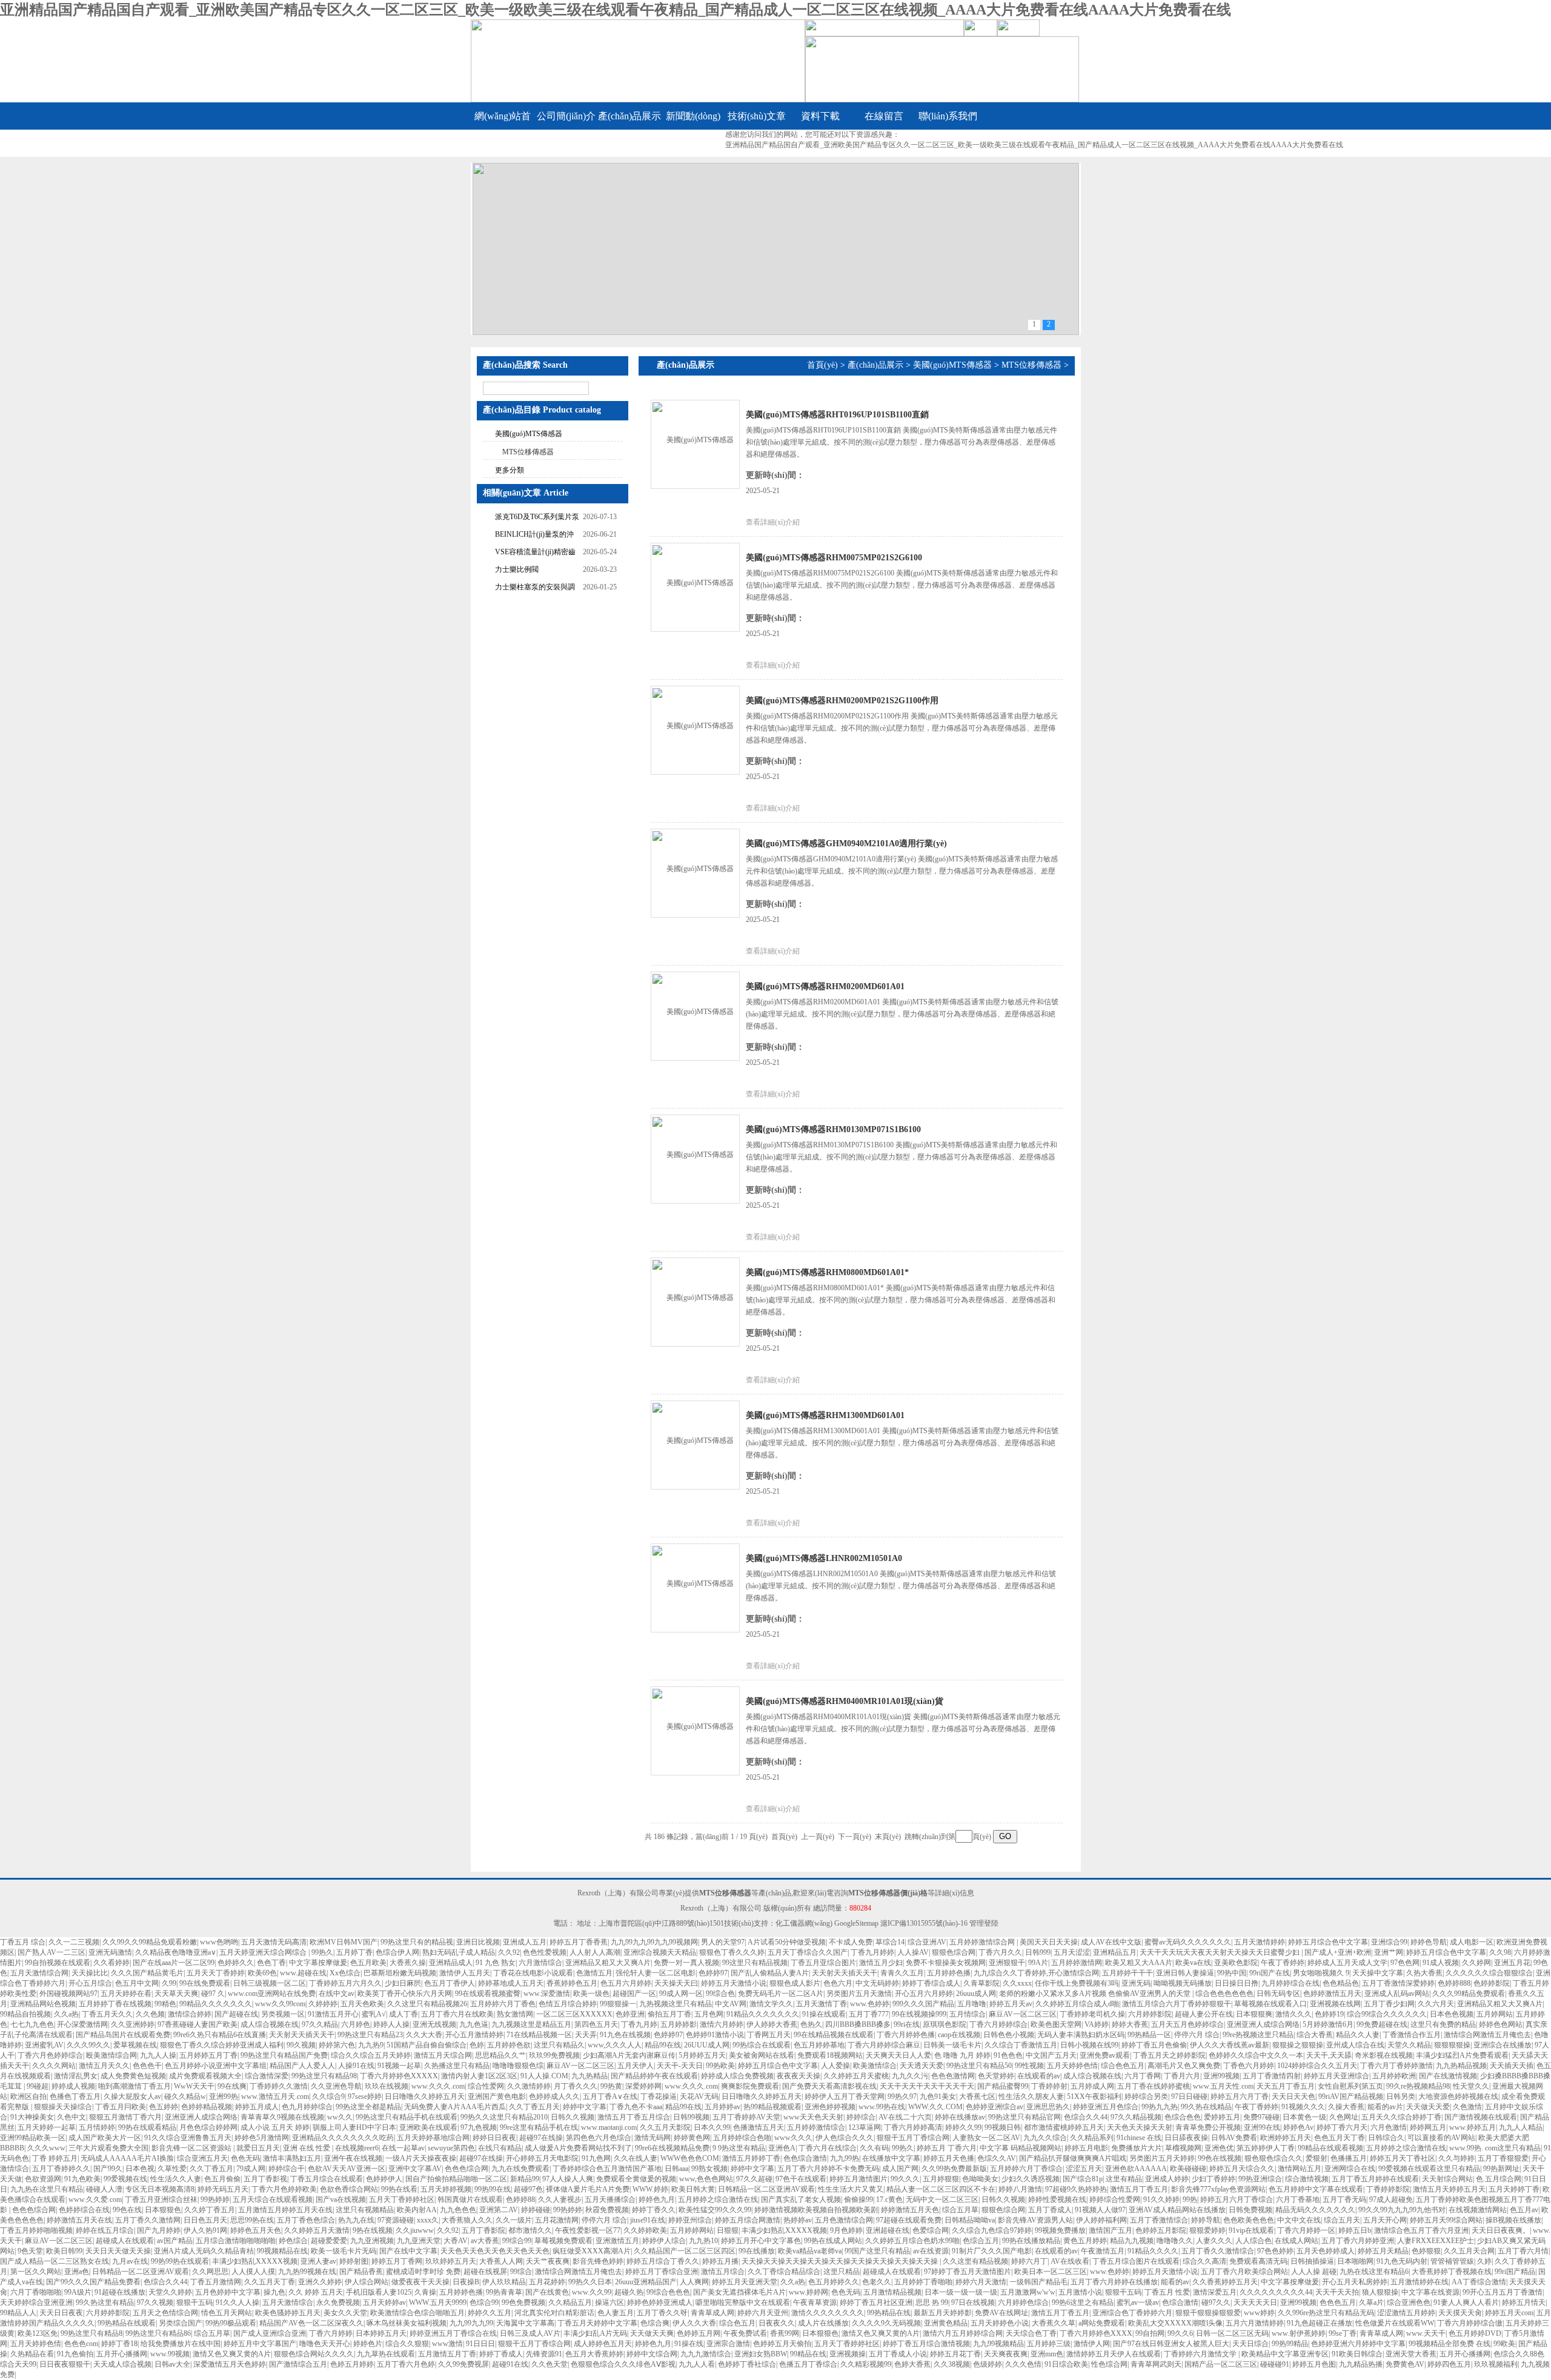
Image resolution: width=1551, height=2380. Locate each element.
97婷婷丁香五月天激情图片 (968, 2272)
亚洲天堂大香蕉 (1411, 2354)
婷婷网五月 (1428, 2127)
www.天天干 (1426, 2333)
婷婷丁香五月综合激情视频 (926, 2344)
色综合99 (484, 2302)
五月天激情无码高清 (274, 1942)
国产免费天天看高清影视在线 (829, 2086)
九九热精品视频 (1461, 2066)
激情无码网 (653, 2138)
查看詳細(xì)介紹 (773, 522)
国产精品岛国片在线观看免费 (123, 2035)
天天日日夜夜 (61, 2313)
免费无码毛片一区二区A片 (781, 1994)
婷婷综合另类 (1146, 2097)
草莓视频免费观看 (563, 2241)
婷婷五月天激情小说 (734, 1983)
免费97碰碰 (1261, 2117)
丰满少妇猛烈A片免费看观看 (1462, 2055)
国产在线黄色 (547, 2292)
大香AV (456, 2241)
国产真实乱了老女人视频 (801, 2199)
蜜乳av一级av (1138, 2302)
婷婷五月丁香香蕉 (579, 1942)
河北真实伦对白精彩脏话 (554, 2313)
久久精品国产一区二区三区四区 (685, 2251)
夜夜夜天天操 (799, 2076)
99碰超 (38, 2086)
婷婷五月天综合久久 (1242, 2169)
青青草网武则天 (1156, 2364)
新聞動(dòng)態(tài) (693, 130)
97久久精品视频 (1136, 2117)
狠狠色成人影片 (795, 1983)
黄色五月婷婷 (1085, 2241)
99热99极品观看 (231, 2323)
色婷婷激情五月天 (1332, 1994)
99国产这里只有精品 (877, 2251)
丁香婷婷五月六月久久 (345, 1983)
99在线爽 (232, 2086)
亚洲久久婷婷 (320, 2282)
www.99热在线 (882, 2107)
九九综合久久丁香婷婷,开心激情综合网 (1036, 1973)
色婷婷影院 (1492, 1983)
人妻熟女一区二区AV (986, 2138)
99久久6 (1180, 2333)
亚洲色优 (1219, 2148)
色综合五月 (981, 2241)
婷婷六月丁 (1029, 2261)
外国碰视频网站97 (68, 1994)
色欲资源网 (43, 2179)
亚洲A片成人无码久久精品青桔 (204, 2251)
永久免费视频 (338, 2302)
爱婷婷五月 (1222, 2117)
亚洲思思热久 (1048, 2107)
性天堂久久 (1471, 2086)
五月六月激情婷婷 (1255, 2323)
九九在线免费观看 (520, 2169)
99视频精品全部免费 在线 (1450, 2344)
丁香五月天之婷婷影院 (1169, 2055)
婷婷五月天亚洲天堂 (745, 2282)
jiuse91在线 (648, 2220)
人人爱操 (835, 2066)
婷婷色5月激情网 (262, 2138)
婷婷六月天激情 (981, 2282)
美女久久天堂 (345, 2313)
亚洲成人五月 (525, 1942)
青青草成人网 (712, 2313)
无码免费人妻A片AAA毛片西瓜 (455, 2107)
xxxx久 (428, 2220)
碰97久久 (1216, 2302)
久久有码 (874, 2148)
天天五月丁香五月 (1286, 2086)
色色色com (81, 2344)
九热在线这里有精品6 (1374, 2272)
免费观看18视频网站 (830, 2055)
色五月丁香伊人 (450, 1983)
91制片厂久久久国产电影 (992, 2251)
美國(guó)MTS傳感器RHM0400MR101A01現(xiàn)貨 (845, 1701)
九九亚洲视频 (372, 2241)
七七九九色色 (32, 2024)
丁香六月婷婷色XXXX (1096, 2333)
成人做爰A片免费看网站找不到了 (578, 2148)
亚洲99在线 (1262, 2127)
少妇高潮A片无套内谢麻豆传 (629, 2055)
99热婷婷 (215, 2199)
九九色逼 (474, 2024)
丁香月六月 (1182, 2076)
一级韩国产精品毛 (1038, 2282)
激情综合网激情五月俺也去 (1487, 2035)
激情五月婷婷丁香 (751, 2158)
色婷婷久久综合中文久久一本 (1256, 2055)
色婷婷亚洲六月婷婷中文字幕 (1358, 2344)
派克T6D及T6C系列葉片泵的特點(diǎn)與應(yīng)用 (537, 518)
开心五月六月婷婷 (924, 1994)
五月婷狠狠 (941, 2179)
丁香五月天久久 (107, 2014)
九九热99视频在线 (307, 2272)
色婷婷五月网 (699, 2333)
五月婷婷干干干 (1128, 1973)
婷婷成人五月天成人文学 (1347, 1963)
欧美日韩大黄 (693, 2189)
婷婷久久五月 (490, 2313)
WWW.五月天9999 (438, 2302)
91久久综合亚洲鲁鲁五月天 (188, 2138)
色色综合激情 (805, 2158)
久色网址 (1344, 2117)
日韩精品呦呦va (970, 2220)
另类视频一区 (283, 2014)
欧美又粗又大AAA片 (1139, 1963)
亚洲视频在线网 (1335, 2004)
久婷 (1484, 2261)
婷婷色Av (1298, 2127)
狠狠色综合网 (954, 1952)
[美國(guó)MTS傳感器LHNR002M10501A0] (695, 1587)
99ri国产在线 (1270, 1973)
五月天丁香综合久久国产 (808, 1952)
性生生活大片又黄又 (851, 2189)
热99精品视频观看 (772, 2107)
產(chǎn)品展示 (629, 116)
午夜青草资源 (815, 2302)
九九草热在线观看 (386, 2354)
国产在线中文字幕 (408, 2251)
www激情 (447, 2344)
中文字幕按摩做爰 (318, 1963)
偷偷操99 (859, 2199)
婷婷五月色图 (1314, 2364)
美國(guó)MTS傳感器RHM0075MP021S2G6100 (834, 558)
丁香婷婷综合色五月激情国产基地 (607, 2169)
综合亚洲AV (927, 1942)
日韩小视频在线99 (1089, 2045)
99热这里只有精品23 (370, 2035)
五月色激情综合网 (844, 2220)
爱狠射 (1317, 2158)
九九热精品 (590, 2076)
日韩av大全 (172, 2364)
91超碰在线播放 (120, 2292)
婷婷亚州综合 (690, 2220)
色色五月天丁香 (1340, 2138)
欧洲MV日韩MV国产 (344, 1942)
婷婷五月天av (1011, 2004)
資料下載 (820, 116)
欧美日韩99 (64, 2251)
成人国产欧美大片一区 (105, 2138)
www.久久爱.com (95, 2199)
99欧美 (1504, 2344)
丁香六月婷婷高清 (913, 2127)
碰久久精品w (185, 2097)
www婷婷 (1259, 2313)
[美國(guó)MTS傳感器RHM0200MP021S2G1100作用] (695, 729)
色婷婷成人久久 (554, 2097)
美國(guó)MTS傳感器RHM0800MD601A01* (827, 1272)
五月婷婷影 (679, 2024)
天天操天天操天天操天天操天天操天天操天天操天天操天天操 (841, 2261)
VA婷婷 (1097, 2024)
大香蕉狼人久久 (467, 2220)
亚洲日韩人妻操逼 (1185, 1973)
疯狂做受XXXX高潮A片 (592, 2251)
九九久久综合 (1045, 2138)
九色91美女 (938, 2097)
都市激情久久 (530, 2230)
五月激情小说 (1080, 2292)
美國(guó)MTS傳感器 (529, 434)
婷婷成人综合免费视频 (737, 2076)
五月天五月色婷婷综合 (1187, 2024)
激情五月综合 (723, 2272)
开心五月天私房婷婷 (1355, 2282)
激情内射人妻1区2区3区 (479, 2076)
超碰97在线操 (541, 2138)
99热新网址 (1501, 2169)
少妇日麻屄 (403, 1983)
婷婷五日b (1355, 2230)
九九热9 (371, 2045)
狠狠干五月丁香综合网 (913, 2138)
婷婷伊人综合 (664, 2241)
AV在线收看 (1070, 2261)
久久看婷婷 (111, 1963)
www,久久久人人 (615, 2045)
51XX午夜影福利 (1094, 2097)
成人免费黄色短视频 (133, 2076)
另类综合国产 (181, 2323)
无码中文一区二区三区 (942, 2199)
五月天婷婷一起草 (47, 2127)
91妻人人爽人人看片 (1466, 2302)
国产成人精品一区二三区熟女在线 (55, 2261)
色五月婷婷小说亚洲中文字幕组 (216, 2066)
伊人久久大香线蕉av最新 (1230, 2045)
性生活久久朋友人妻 (1031, 2097)
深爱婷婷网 (643, 2086)
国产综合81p (1083, 2179)
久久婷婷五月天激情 (317, 2230)
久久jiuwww (415, 2230)
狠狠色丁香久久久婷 (732, 1952)
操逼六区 (609, 2302)
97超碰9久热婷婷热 (1076, 2189)
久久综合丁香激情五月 (1021, 2045)
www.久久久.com (438, 2086)
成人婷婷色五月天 (603, 2344)
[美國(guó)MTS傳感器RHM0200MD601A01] (695, 1015)
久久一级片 (514, 2220)
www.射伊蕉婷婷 (1299, 2333)
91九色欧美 (82, 2179)
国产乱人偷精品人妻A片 (770, 1973)
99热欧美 (720, 2066)
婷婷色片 (368, 2344)
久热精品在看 (32, 2354)
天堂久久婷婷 (170, 2292)
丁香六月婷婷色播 (906, 2035)
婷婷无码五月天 (223, 2189)
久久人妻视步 (560, 2199)
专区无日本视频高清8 (160, 2189)
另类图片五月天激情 (859, 1994)
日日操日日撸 (1237, 1983)
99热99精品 (1290, 2344)
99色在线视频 (1220, 2158)
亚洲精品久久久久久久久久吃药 (343, 2138)
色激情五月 (594, 1973)
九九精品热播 (1361, 2364)
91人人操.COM (544, 2076)
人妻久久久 (1214, 2241)
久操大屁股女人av (132, 2097)
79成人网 (251, 2169)
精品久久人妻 (1358, 2035)
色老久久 (877, 2282)
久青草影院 (981, 1983)
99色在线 (127, 2210)
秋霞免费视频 (607, 2210)
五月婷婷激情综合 (816, 2127)
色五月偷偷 (222, 2179)
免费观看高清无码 (1258, 2261)
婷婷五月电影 (1086, 2148)
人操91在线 (356, 2066)
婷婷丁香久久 (654, 2210)
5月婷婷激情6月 (1328, 2024)
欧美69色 (262, 1973)
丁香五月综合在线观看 (327, 2179)
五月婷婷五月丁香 (208, 2055)
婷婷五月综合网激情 (748, 2220)
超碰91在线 (510, 2364)
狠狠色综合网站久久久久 (314, 2354)
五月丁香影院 (483, 2230)
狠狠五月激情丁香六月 (125, 2117)
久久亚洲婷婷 (133, 2024)
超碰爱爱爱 (329, 2241)
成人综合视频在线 (270, 2024)
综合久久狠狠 (407, 2344)
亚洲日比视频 (478, 1942)
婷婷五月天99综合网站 (1446, 2220)
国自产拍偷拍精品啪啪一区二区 (456, 2179)
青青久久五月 (902, 1973)
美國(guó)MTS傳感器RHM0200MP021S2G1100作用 (842, 701)
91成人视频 (1441, 1963)
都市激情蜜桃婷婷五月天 (1064, 2127)
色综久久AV (997, 2158)
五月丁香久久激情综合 (1218, 2251)
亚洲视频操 (848, 2354)
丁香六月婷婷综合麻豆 (884, 2045)
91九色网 (596, 2158)
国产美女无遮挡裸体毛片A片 (739, 2292)
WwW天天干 (194, 2086)
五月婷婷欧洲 (1394, 2076)
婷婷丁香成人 (501, 2354)
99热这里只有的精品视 (417, 1942)
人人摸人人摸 (253, 2272)
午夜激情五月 (1103, 2251)
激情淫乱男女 (76, 2076)
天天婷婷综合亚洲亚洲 (36, 2302)
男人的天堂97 (723, 1942)
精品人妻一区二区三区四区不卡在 (941, 2189)
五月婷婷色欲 (509, 2045)
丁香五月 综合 (23, 1942)
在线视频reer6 (357, 2148)
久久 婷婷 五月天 (316, 2292)
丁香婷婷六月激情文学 (1201, 2354)
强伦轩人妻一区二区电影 (656, 1973)
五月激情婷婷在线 (1420, 2282)
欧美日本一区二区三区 (1051, 2272)
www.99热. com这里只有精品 (1495, 2148)
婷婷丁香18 (119, 2344)
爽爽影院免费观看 (750, 2086)
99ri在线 (907, 2024)
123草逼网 (865, 2127)
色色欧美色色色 (1249, 2220)
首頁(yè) (822, 365)
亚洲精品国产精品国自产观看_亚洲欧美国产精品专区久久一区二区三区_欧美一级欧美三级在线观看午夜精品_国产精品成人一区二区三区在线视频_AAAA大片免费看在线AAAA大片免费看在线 (616, 10)
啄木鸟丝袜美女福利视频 (407, 2323)
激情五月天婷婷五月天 (1449, 2189)
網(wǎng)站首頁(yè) (503, 130)
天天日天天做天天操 (118, 2251)
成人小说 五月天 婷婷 (275, 2127)
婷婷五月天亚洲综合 (1337, 2076)
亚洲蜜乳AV (44, 2045)
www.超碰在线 (303, 1973)
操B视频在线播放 (1513, 2220)
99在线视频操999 (919, 2014)
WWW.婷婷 (650, 2189)
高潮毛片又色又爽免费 (1184, 2066)
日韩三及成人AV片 (530, 2333)
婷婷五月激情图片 (859, 2179)
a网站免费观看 (1102, 2323)
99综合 (521, 2272)
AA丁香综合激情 (1479, 2282)
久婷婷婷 (323, 2004)
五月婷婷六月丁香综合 (1026, 2169)
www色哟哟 (219, 1942)
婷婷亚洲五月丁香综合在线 (453, 2333)
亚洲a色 (77, 2272)
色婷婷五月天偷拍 (782, 2344)
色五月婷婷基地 (819, 2045)
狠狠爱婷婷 (1207, 2230)
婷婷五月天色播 (949, 2158)
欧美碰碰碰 (1188, 2169)
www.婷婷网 (809, 2292)
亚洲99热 (224, 2097)
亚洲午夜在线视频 (353, 2158)
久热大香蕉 (1424, 1973)
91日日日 (480, 2344)
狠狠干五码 (1123, 2292)
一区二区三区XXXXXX (574, 2014)
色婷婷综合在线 (84, 2210)
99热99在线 (493, 2189)
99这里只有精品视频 (755, 1963)
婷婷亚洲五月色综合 (1106, 2107)
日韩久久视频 (573, 2117)
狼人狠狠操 (1380, 2292)
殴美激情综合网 (111, 2055)
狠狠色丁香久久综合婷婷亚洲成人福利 (222, 2045)
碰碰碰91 (1275, 2364)
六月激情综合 (540, 1963)
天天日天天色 (1294, 2097)
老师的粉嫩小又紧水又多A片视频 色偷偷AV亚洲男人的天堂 (1096, 1994)
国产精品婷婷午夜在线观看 (654, 2076)
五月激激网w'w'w (1028, 2292)
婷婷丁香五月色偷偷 (1154, 2045)
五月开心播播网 (122, 2354)
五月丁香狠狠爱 (1503, 2158)
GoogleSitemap (856, 1923)
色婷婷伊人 (384, 2179)
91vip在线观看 (1251, 2230)
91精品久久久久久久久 (763, 2014)
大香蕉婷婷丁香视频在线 (1452, 2272)
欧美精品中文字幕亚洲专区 (1285, 2354)
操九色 (274, 2292)
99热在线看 (399, 2189)
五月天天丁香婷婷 (216, 1973)
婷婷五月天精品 (1383, 2251)
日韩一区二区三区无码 (1232, 2333)
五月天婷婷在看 (126, 1994)
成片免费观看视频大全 (205, 2076)
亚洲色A (782, 2148)
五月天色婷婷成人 (1326, 2251)
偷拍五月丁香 (669, 2014)
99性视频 (1029, 2066)
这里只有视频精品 (365, 2210)
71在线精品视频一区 (539, 2035)
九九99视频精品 (998, 2344)
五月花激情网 (557, 2220)
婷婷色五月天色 (256, 2230)
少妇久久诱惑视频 (1031, 2179)
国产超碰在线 (236, 2014)
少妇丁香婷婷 (1214, 2179)
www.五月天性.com (1223, 2086)
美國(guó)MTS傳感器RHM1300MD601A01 (825, 1415)
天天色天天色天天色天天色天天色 (495, 2251)
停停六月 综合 (1197, 2035)
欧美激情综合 (875, 2066)
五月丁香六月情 (1523, 2251)
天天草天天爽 (176, 1994)
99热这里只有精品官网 (1025, 2117)
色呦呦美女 (980, 2179)
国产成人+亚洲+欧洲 (1338, 1952)
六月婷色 (356, 2024)
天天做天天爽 (652, 2333)
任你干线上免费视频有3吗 (1077, 1983)
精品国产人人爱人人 (302, 2066)
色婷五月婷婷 (352, 2364)
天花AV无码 (699, 2097)
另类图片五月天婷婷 (1162, 2158)
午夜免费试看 (745, 2333)
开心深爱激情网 (82, 2024)
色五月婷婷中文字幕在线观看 (1316, 2189)
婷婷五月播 (720, 2261)
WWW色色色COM (690, 2158)
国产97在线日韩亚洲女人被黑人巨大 (1171, 2344)
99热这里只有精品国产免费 (284, 2055)
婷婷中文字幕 (585, 2107)
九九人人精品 (1521, 2127)
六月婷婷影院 (1150, 2014)
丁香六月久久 (1000, 1952)
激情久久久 (1294, 2014)
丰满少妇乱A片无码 (595, 2333)
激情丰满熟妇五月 (292, 2158)
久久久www (46, 2148)
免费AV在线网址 (1001, 2313)
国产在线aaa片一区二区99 (174, 1963)
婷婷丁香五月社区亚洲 (876, 2302)
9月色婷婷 (846, 2230)
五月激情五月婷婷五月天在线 (285, 2210)
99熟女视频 (709, 2169)
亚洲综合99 (1389, 1942)
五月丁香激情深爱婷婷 (1398, 1983)
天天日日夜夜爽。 (1501, 2230)
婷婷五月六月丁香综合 (1237, 2199)
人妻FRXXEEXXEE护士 (1436, 2241)
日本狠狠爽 (1254, 2014)
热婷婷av (798, 2220)
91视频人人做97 (1100, 2210)
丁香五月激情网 (216, 2282)
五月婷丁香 (354, 1952)
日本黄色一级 (1304, 2117)
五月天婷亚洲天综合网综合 (264, 1952)
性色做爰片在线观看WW (1395, 2323)
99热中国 (1232, 1973)
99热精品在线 (889, 2313)
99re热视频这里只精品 (1258, 2035)
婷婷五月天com (1509, 2313)
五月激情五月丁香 (447, 2354)
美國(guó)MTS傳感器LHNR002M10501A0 (824, 1558)
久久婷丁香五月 (210, 2210)
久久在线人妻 (636, 2158)
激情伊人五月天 (465, 1973)
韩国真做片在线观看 (470, 2199)
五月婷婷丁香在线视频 (115, 2004)
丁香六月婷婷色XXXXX (399, 2076)
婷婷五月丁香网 (397, 2261)
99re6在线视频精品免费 (672, 2148)
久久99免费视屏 (463, 2364)
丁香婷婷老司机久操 (1092, 2014)
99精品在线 (808, 2354)
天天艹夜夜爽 (548, 2261)
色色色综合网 (467, 2169)
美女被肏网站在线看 (762, 2055)
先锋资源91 (544, 2354)
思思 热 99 (932, 2302)
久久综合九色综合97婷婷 (992, 2230)
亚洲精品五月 (1115, 1952)
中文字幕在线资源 (1430, 2292)
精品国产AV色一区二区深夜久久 (311, 2323)
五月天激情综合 (288, 2302)
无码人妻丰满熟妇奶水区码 (1081, 2035)
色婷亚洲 (630, 2014)
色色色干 (147, 2066)
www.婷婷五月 (1473, 2127)
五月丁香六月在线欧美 (457, 2014)
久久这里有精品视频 (975, 2261)
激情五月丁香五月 (1139, 2189)
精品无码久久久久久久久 (1315, 2210)
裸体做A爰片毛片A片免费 (588, 2189)
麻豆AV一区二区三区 (1023, 2014)
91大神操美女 (32, 2117)
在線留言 (884, 116)
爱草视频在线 (135, 2045)
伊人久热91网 (205, 2230)
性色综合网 (1109, 2364)
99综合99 (517, 2241)
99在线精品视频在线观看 (834, 2035)
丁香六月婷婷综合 (998, 2024)
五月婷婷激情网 (1077, 1963)
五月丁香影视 (265, 2179)
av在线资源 (931, 2251)
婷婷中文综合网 (652, 2354)
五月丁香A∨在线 (610, 2097)
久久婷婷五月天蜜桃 (856, 2076)
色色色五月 (1338, 2302)
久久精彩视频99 (866, 2364)
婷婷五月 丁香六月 (947, 2148)
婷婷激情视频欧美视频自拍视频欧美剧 (816, 2210)
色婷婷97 (713, 1973)
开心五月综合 (90, 1983)
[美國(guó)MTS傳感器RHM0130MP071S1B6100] (695, 1158)
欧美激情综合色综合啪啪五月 (417, 2313)
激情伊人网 (1092, 2344)
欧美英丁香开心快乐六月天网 (405, 1994)
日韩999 (1038, 1952)
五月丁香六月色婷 (406, 2364)
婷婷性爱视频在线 (1057, 2199)
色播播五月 (1349, 2158)
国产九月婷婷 (159, 2230)
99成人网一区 (681, 1994)
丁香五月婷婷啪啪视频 (36, 2230)
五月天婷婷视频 (446, 2189)
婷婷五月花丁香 (955, 2354)
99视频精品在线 (282, 2251)
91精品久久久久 (1153, 2251)
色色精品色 (1341, 1983)
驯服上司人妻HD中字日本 (354, 2127)
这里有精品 (1124, 2179)
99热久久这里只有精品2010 (504, 2117)
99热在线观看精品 (147, 2127)
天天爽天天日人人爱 (898, 2055)
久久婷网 (1476, 1963)
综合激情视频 (1307, 2179)
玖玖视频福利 (1496, 2364)
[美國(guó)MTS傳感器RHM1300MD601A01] (695, 1444)
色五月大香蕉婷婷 (594, 2354)
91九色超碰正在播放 (1320, 2323)
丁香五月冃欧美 (121, 2107)
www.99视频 (170, 2354)
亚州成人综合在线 (1355, 2045)
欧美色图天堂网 (1056, 2024)
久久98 (1500, 1952)
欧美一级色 (591, 1994)
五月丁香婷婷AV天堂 (746, 2117)
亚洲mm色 (1047, 2354)
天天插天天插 (1512, 2066)
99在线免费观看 (205, 1983)
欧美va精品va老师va (810, 2251)
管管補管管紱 (1452, 2261)
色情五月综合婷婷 (568, 2004)
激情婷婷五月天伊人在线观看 (1114, 2354)
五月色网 (709, 2014)
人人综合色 (1254, 2241)
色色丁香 (271, 1963)
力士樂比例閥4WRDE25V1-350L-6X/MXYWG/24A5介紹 (532, 571)
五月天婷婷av (384, 2302)
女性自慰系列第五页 (1350, 2086)
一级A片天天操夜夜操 (421, 2158)
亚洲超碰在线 (888, 2230)
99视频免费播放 (1060, 2230)
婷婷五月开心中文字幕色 (761, 2241)
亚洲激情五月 (617, 2241)
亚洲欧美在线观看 (428, 2127)
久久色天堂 (550, 2364)
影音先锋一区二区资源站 (192, 2148)
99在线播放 (757, 2251)
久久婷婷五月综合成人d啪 (1077, 2004)
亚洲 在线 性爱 (307, 2148)
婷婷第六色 (337, 2045)
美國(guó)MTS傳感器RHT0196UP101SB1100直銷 (837, 415)
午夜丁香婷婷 (1283, 1963)
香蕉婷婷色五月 (572, 1983)
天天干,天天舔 (1329, 2055)
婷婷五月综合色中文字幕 (1328, 1942)
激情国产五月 (1111, 2230)
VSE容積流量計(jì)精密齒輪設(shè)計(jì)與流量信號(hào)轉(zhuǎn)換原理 (536, 553)
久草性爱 (172, 2169)
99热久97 (902, 2097)
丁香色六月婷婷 (1249, 2066)
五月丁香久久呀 (662, 2313)
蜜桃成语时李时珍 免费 (423, 2272)
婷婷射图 (354, 2261)
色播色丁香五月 (75, 2097)
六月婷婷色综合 (1023, 2302)
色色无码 (245, 2158)
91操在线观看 (824, 2014)
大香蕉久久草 (1054, 2323)
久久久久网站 (54, 2066)
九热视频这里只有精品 (676, 2004)
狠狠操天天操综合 (63, 2107)
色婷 (477, 2045)
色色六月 (838, 1983)
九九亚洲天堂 (419, 2241)
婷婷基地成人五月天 (511, 1983)
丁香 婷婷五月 (55, 2158)
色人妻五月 (616, 2313)
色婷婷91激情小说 (715, 2035)
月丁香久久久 (576, 2086)
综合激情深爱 (267, 2076)
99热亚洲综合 (1260, 2179)
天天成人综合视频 (122, 2364)
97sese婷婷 (365, 2097)
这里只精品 (842, 2272)
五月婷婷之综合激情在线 (1406, 2148)
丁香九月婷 (639, 2024)
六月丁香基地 (1298, 2199)
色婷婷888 (1454, 1983)
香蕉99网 (785, 2333)
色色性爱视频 (545, 1952)
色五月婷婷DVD (1475, 2333)
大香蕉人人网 (501, 2261)
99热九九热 (1160, 2107)
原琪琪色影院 (945, 2024)
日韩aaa (676, 2169)
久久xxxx (1017, 1983)
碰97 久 (213, 1994)
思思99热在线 (252, 2220)
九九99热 (845, 2158)
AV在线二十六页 (905, 2117)
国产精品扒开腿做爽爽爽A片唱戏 (1073, 2158)
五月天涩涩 (1072, 1952)
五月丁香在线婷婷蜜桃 (1154, 2086)
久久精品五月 (570, 2302)
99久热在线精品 (1206, 2107)
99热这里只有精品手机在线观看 (407, 2117)
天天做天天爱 (1428, 2107)
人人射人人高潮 (595, 1952)
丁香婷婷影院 (1388, 2189)
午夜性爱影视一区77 (588, 2230)
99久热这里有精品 (105, 2302)
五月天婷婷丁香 (1514, 2189)
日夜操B (466, 2282)
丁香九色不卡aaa (636, 2107)
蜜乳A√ (374, 2014)
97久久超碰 (754, 2179)
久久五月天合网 (1469, 2251)
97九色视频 (479, 2127)
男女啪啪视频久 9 (1321, 1973)
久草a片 (1371, 2302)
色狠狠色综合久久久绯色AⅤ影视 (623, 2364)
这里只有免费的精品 (1443, 2024)
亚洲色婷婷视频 (830, 2107)
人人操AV (913, 1952)
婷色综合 (293, 2241)
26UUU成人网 (707, 2045)
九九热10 (703, 2241)
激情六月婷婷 (722, 2024)
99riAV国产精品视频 (1351, 2097)
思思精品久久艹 (500, 2055)
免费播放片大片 (1137, 2148)
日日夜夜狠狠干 (65, 2364)
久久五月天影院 (665, 2127)
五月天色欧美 (362, 2004)
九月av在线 (130, 2261)
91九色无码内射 (1402, 2261)
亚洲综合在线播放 (1503, 2045)
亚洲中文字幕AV (415, 2169)
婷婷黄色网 (692, 2138)
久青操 (425, 2292)
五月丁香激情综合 (1159, 2220)
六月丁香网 (1143, 2076)
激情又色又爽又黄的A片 (881, 2333)
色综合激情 (1180, 2302)
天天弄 (586, 2035)
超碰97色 (528, 2189)
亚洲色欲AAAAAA (1136, 2169)
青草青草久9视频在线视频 (282, 2117)
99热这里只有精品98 (324, 2076)
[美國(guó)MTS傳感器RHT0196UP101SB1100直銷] (695, 443)
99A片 (1038, 1963)
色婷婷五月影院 (1161, 2230)
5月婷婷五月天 (702, 2055)
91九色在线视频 (625, 2035)
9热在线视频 (373, 2230)
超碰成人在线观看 (125, 2241)
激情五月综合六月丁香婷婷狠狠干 (1177, 2004)
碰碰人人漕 (104, 2189)
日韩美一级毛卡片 (952, 2045)
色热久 (811, 2024)
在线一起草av (403, 2148)
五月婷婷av (722, 2107)
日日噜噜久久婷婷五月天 (425, 2097)
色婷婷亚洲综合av (995, 2107)
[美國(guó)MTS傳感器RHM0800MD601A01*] (695, 1301)
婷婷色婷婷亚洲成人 (660, 2302)
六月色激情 (1389, 2127)
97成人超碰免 (1391, 2199)
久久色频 (150, 2014)
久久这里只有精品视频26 (427, 2004)
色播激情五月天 (759, 2127)
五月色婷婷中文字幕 (228, 2292)
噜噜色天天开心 (325, 2344)
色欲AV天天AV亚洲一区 (347, 2169)
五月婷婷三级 (1049, 2344)
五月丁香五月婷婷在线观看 (1375, 2179)
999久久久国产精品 (923, 2004)
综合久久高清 (1204, 2261)
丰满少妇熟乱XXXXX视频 (784, 2230)
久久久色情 (1023, 2364)
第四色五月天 (596, 2024)
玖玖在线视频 (387, 2086)
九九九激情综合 (706, 2354)
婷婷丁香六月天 (1342, 2127)
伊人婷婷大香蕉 (772, 2024)
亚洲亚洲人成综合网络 (1263, 2024)
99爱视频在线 (125, 2179)
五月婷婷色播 (949, 1973)
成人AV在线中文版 (1111, 1942)
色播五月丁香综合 (808, 2364)
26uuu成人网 (976, 1994)
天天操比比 (90, 1973)
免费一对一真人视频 (686, 1963)
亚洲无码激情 (110, 1952)
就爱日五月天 (258, 2148)
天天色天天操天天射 (1140, 2127)
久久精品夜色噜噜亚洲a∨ (176, 1952)
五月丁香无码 (1344, 2199)
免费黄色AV (1405, 2364)
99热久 (322, 1952)
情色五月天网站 (227, 2313)
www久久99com (280, 2004)
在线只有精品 (500, 2148)
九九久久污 (910, 2076)
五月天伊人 (636, 2066)
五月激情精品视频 (892, 2292)
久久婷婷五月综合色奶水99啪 (912, 2241)
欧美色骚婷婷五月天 (288, 2313)
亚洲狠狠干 (1007, 1963)
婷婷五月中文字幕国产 (260, 2344)
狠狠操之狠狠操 (1298, 2045)
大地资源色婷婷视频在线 (1458, 2097)
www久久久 (793, 2138)
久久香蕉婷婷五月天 (1225, 2282)
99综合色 (720, 1994)
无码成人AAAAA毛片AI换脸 (127, 2158)
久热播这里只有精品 (457, 2066)
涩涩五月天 (1084, 2169)
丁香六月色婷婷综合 (50, 2055)
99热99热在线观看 (180, 2261)
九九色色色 (458, 2210)
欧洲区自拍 (28, 2097)
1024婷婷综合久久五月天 (1317, 2066)
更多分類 (510, 470)
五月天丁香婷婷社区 (402, 2199)
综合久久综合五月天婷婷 (371, 2055)
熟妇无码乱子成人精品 (459, 1952)
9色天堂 (30, 2251)
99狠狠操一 (618, 2004)
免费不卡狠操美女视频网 (946, 1963)
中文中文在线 (1299, 2220)
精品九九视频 (1132, 2241)
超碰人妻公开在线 (1204, 2014)
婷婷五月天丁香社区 (1403, 2158)
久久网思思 (210, 2272)
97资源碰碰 (396, 2220)
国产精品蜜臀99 (1003, 2086)
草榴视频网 (1183, 2148)
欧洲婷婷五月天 (1286, 2138)
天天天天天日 (1255, 2302)
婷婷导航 (1206, 2220)
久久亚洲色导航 (336, 2086)
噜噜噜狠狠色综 (518, 2066)
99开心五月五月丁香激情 (1503, 2292)
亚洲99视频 (1221, 2076)
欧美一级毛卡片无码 (344, 2251)
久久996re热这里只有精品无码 (1326, 2313)
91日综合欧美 (1066, 2364)
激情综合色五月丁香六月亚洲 (1421, 2230)
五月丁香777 (869, 2014)
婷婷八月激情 (1020, 2189)
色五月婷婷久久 (834, 2282)
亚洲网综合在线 (1350, 2169)
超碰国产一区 (634, 1994)
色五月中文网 (137, 1983)
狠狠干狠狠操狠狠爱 (1208, 2313)
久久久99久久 (88, 2045)
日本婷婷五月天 (381, 2333)
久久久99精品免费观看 (1469, 1994)
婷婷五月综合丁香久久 (663, 2261)
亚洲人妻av (318, 2261)
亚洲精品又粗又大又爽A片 (608, 1963)
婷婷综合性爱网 (1115, 2199)
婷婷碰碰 (536, 2210)
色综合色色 (1183, 2117)
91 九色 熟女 (496, 1963)
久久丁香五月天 (534, 2107)
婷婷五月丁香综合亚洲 (662, 2272)
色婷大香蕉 (912, 2364)
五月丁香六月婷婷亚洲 (1358, 2241)
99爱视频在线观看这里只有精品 (1429, 2169)
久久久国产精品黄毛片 (147, 1973)
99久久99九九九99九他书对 (1402, 2210)
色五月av (1524, 2210)
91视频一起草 (399, 2066)
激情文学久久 (771, 2004)
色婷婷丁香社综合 (747, 2364)
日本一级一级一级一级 (961, 2292)
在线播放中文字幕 (891, 2158)
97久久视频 (155, 2302)
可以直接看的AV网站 (1441, 2138)
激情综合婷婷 (190, 2014)
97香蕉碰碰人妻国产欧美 (198, 2024)
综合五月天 (1342, 2220)
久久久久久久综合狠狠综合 (1489, 1973)
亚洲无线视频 (434, 2024)
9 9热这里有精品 (739, 2148)
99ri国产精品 (1515, 2272)
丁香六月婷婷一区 (1306, 2230)
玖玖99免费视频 (554, 2055)
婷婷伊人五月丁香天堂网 (845, 2097)
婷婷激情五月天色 (910, 2210)
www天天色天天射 (813, 2117)
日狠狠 (728, 2230)
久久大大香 (424, 2035)
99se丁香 (1343, 2333)
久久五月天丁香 (270, 2282)
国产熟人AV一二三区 (51, 1952)
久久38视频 (952, 2364)
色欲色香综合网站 (349, 2189)
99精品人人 (18, 2313)
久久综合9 (328, 2097)
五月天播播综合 (610, 2199)
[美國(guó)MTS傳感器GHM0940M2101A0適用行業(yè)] (695, 872)
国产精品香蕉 (361, 2272)
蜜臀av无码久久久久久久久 (1188, 1942)
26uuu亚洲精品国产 (646, 2282)
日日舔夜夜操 (1186, 2138)
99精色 (165, 2004)
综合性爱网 (486, 2086)
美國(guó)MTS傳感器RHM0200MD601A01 (825, 986)
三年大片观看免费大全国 (108, 2148)
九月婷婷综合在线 (1290, 1983)
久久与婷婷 (1456, 2158)
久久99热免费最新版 (954, 2169)
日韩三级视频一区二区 (270, 1983)
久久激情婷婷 (529, 2086)
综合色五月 (737, 2323)
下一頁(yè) (855, 1837)
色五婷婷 (164, 2107)
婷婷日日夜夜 (494, 2138)
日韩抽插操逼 (1312, 2261)
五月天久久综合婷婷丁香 (1401, 2117)
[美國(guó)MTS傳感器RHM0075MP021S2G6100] (695, 586)
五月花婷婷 (547, 2282)
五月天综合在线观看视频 (273, 2199)
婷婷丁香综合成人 (931, 1983)
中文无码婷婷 (877, 1983)
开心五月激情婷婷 (474, 2035)
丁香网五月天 (769, 2035)
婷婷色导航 (1429, 1942)
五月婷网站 (1495, 2014)
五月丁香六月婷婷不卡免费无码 (828, 2169)
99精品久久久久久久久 (216, 2004)
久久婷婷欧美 (645, 2230)
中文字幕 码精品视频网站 (1021, 2148)
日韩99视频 (691, 2117)
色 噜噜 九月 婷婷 (962, 2055)
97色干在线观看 (801, 2179)
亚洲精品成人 (451, 1963)
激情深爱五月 (1215, 2292)
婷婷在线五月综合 (105, 2230)
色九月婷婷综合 (307, 2107)
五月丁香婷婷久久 (61, 2169)
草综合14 (890, 1942)
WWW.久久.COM (935, 2107)
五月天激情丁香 (822, 2004)
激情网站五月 (1300, 2169)
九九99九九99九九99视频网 (654, 1942)
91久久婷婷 (1161, 2199)
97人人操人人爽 (568, 2179)
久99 (169, 1983)
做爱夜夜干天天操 (420, 2282)
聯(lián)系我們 (948, 116)
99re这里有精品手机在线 (539, 2127)
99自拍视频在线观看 (58, 1963)
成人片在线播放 (823, 2323)
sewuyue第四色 (451, 2148)
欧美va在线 (1193, 1963)
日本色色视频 (1452, 2014)
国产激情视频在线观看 (1481, 2117)
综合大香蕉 (1315, 2035)
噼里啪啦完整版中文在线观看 (743, 2302)
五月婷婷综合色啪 (742, 2138)
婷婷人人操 (391, 2024)
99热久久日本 (590, 2282)
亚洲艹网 (1389, 1952)
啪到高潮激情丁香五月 (135, 2086)
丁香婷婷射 (1049, 2086)
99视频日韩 (1003, 2127)
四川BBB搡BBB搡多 (858, 2024)
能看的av (1175, 2282)
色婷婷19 (1329, 2014)
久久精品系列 (1092, 2138)
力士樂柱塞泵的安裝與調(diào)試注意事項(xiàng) (535, 588)
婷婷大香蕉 (1130, 2024)
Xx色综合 (345, 1973)
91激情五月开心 (333, 2014)
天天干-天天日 (680, 2066)
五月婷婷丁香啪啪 (923, 2282)
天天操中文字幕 (1378, 1973)
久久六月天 (1436, 2004)
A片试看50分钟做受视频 (787, 1942)
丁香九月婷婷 (872, 1952)
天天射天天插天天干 (845, 1973)
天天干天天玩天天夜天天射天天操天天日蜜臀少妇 (1221, 1952)
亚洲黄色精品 (946, 2323)
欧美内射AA (417, 2210)
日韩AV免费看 (1234, 2138)
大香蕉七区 (977, 2097)
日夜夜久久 (777, 2323)
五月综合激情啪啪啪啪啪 (236, 2241)
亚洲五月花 (1512, 1963)
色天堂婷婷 (996, 2076)
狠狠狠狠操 (1452, 2045)
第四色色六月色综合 (599, 2138)
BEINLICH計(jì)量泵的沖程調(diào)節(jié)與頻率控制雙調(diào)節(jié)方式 (535, 536)
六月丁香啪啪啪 (36, 2292)
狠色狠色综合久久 (1274, 2158)
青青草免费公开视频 (1208, 2127)
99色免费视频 (523, 2302)
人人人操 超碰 (1314, 2272)
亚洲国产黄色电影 (497, 2097)
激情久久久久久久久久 (828, 2313)
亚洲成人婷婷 (1167, 2179)
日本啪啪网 (1355, 2261)
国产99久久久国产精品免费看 (93, 2282)
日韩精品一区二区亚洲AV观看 (766, 2189)
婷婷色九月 (657, 2199)
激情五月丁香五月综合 (634, 2117)
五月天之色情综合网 (165, 2313)
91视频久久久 (1303, 2107)
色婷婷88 (520, 2199)
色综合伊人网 (397, 1952)
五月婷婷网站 (692, 2230)
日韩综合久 (1386, 2138)
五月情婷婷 (97, 2127)
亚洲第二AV (499, 2210)
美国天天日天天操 (1049, 1942)
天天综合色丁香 (1031, 2333)
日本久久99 (712, 2127)
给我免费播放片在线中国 (181, 2344)
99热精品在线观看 (127, 2323)
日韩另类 (1401, 2097)
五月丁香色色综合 (306, 2220)
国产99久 (108, 2169)
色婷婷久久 (236, 1963)
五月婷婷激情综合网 (983, 1942)
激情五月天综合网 (443, 2055)
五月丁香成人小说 (898, 2354)
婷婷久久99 (963, 2127)
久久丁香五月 (211, 2169)
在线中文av (337, 1994)
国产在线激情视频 (1448, 2076)
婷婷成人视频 (73, 2086)
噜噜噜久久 (1175, 2241)
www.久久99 (592, 2292)
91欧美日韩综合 (1357, 2354)
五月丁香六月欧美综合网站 (1244, 2272)
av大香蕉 (485, 2241)
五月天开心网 (1385, 2220)
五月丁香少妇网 (1389, 2004)
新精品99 (525, 2179)
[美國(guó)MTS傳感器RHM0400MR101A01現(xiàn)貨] (695, 1730)
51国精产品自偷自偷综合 (427, 2045)
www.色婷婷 (870, 2004)
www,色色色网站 (706, 2179)
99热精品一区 (1149, 2035)
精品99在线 (663, 2045)
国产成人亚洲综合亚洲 (270, 2333)
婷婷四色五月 (1449, 2364)
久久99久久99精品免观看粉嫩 (150, 1942)
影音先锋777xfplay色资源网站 (1218, 2189)
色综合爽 (655, 2323)
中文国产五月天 (1051, 2055)
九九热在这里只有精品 (47, 2189)
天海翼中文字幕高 (525, 2323)
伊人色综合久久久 (845, 2138)
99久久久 (905, 2179)
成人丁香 (404, 2014)
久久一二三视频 (74, 1942)
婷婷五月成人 (257, 2107)
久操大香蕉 (1346, 2107)
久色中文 (71, 2117)
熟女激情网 (515, 2014)
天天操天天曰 (676, 1983)
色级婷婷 (988, 2364)
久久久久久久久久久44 (1276, 2292)
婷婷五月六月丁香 (1240, 2097)
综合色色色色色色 (1224, 1994)
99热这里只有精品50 (979, 2066)
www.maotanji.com (609, 2127)
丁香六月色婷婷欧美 (284, 2189)
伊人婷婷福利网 (1101, 2220)
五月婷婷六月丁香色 (503, 2004)
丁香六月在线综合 (828, 2148)
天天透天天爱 (922, 2066)
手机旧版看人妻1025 (379, 2292)
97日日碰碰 (1189, 2097)
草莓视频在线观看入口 (1270, 2004)
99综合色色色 (668, 2292)
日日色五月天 (205, 2220)
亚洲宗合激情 (728, 2344)
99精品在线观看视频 (1330, 2148)
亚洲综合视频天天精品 (660, 1952)
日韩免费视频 (1250, 2210)
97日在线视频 (973, 2302)
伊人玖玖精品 (504, 2282)
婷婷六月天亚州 (763, 2313)
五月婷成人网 (1092, 2086)
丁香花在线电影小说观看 (533, 1973)
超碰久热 (629, 2292)
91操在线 (689, 2344)
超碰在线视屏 (485, 2272)
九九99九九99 (471, 2323)
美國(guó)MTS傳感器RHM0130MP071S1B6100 (833, 1129)
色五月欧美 (368, 1963)
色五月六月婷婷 (626, 1983)
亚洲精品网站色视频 (43, 2004)
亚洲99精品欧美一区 (33, 2138)
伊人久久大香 (694, 2323)
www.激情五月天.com (275, 2097)
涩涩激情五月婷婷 (1406, 2313)
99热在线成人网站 (833, 2241)
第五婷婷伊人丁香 (1266, 2148)
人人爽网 (694, 2282)
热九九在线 (356, 2220)
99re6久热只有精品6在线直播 (220, 2035)
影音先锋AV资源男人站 (1035, 2220)
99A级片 (78, 2292)
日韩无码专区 (1278, 1994)
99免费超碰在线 (1382, 2024)
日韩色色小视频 (1009, 2035)
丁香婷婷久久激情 (279, 2086)
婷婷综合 (861, 2117)
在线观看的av (1039, 2076)
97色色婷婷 (1275, 2251)
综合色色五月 (1123, 2066)
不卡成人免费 (851, 1942)
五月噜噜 (972, 2004)
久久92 (509, 1952)
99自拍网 (1150, 2333)
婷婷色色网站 (1501, 2024)
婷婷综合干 (287, 2169)
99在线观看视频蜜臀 (488, 1994)
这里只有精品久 (559, 2045)
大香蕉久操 (408, 1963)
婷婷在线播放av (960, 2117)
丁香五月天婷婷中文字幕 (597, 2323)
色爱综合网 (931, 2230)
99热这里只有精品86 (158, 2333)
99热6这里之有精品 (1083, 2302)
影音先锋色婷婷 (598, 2261)
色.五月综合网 (1499, 2179)
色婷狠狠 (1426, 2251)
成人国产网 (900, 2169)
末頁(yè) (888, 1837)
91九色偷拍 (75, 2354)
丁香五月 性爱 (1167, 2292)
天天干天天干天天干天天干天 (927, 2086)
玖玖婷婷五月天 (451, 2261)
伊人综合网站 (367, 2282)
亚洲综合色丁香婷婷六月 (1132, 2313)
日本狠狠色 (163, 2210)
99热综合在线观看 (762, 2045)
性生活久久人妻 (176, 2179)
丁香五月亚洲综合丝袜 (161, 2199)
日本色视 (140, 2169)
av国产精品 (175, 2241)
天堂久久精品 (1409, 2045)
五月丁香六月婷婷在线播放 (1114, 2282)
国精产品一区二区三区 (1221, 2364)
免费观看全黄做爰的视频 (636, 2179)
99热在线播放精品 (1031, 2241)
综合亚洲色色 (1409, 2302)
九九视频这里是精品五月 (531, 2024)
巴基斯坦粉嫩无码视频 (400, 1973)
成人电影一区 (1472, 1942)
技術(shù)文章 (757, 116)
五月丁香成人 (1050, 2210)
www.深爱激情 (547, 1994)
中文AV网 (731, 2004)
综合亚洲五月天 (202, 2158)
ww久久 (340, 2117)
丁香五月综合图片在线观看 (1136, 2261)
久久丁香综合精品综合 (784, 2272)
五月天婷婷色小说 (1000, 2323)
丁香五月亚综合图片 (823, 1963)
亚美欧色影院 (1236, 1963)
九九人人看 (697, 2364)
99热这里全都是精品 (368, 2107)
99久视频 (301, 2045)
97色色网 (1405, 1963)
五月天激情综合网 (39, 1973)
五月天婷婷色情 (1072, 2066)
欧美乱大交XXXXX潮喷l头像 (1175, 2323)
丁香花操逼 (659, 2097)
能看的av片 (1385, 2107)
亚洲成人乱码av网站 (1397, 1994)
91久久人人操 (237, 2302)
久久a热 (66, 2014)
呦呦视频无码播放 (1183, 1983)
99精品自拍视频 (25, 2014)
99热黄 (611, 2086)
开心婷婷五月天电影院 (542, 2158)
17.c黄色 (889, 2199)
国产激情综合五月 (298, 2364)
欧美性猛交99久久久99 (715, 2210)
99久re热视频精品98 (1418, 2086)
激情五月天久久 (104, 2066)
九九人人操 (158, 2055)
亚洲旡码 (1136, 1983)
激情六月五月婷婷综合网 (963, 2333)
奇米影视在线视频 (1384, 2055)
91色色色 (1008, 2055)
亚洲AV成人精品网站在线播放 (1177, 2210)
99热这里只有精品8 (91, 2333)
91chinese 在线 (1139, 2138)
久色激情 (1467, 2107)
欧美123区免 (38, 2333)
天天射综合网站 (1447, 2179)
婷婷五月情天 (1524, 2302)
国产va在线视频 (341, 2199)
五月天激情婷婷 (1260, 1942)
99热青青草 (504, 2292)
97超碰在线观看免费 (909, 2220)
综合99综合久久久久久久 (1387, 2014)
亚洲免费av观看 (1105, 2055)
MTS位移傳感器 (528, 452)
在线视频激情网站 (1478, 2210)
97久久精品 (320, 2024)
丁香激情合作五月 (1412, 2035)
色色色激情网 (953, 2076)
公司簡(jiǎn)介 (566, 116)
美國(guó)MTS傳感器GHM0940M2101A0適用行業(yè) (846, 844)
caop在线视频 (959, 2035)
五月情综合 (968, 2014)
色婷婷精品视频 (207, 2107)
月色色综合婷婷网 (208, 2127)
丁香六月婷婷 (331, 2333)
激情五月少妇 (881, 1963)
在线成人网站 (1297, 2241)
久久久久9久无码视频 (886, 2323)
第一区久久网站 (36, 2272)
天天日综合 (1250, 2344)
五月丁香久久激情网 (148, 2220)
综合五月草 (960, 2210)
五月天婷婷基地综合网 (433, 2138)
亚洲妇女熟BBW (761, 2354)
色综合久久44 (1086, 2117)
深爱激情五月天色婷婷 (230, 2364)
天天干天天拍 (1337, 2292)
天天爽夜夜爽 (1006, 2354)
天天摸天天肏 (1460, 2313)
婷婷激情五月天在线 (79, 2220)
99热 (1190, 2199)
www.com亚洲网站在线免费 (272, 1994)
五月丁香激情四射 (1272, 2076)
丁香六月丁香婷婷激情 (1397, 2066)
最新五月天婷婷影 (943, 2313)
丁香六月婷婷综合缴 (1470, 2323)
